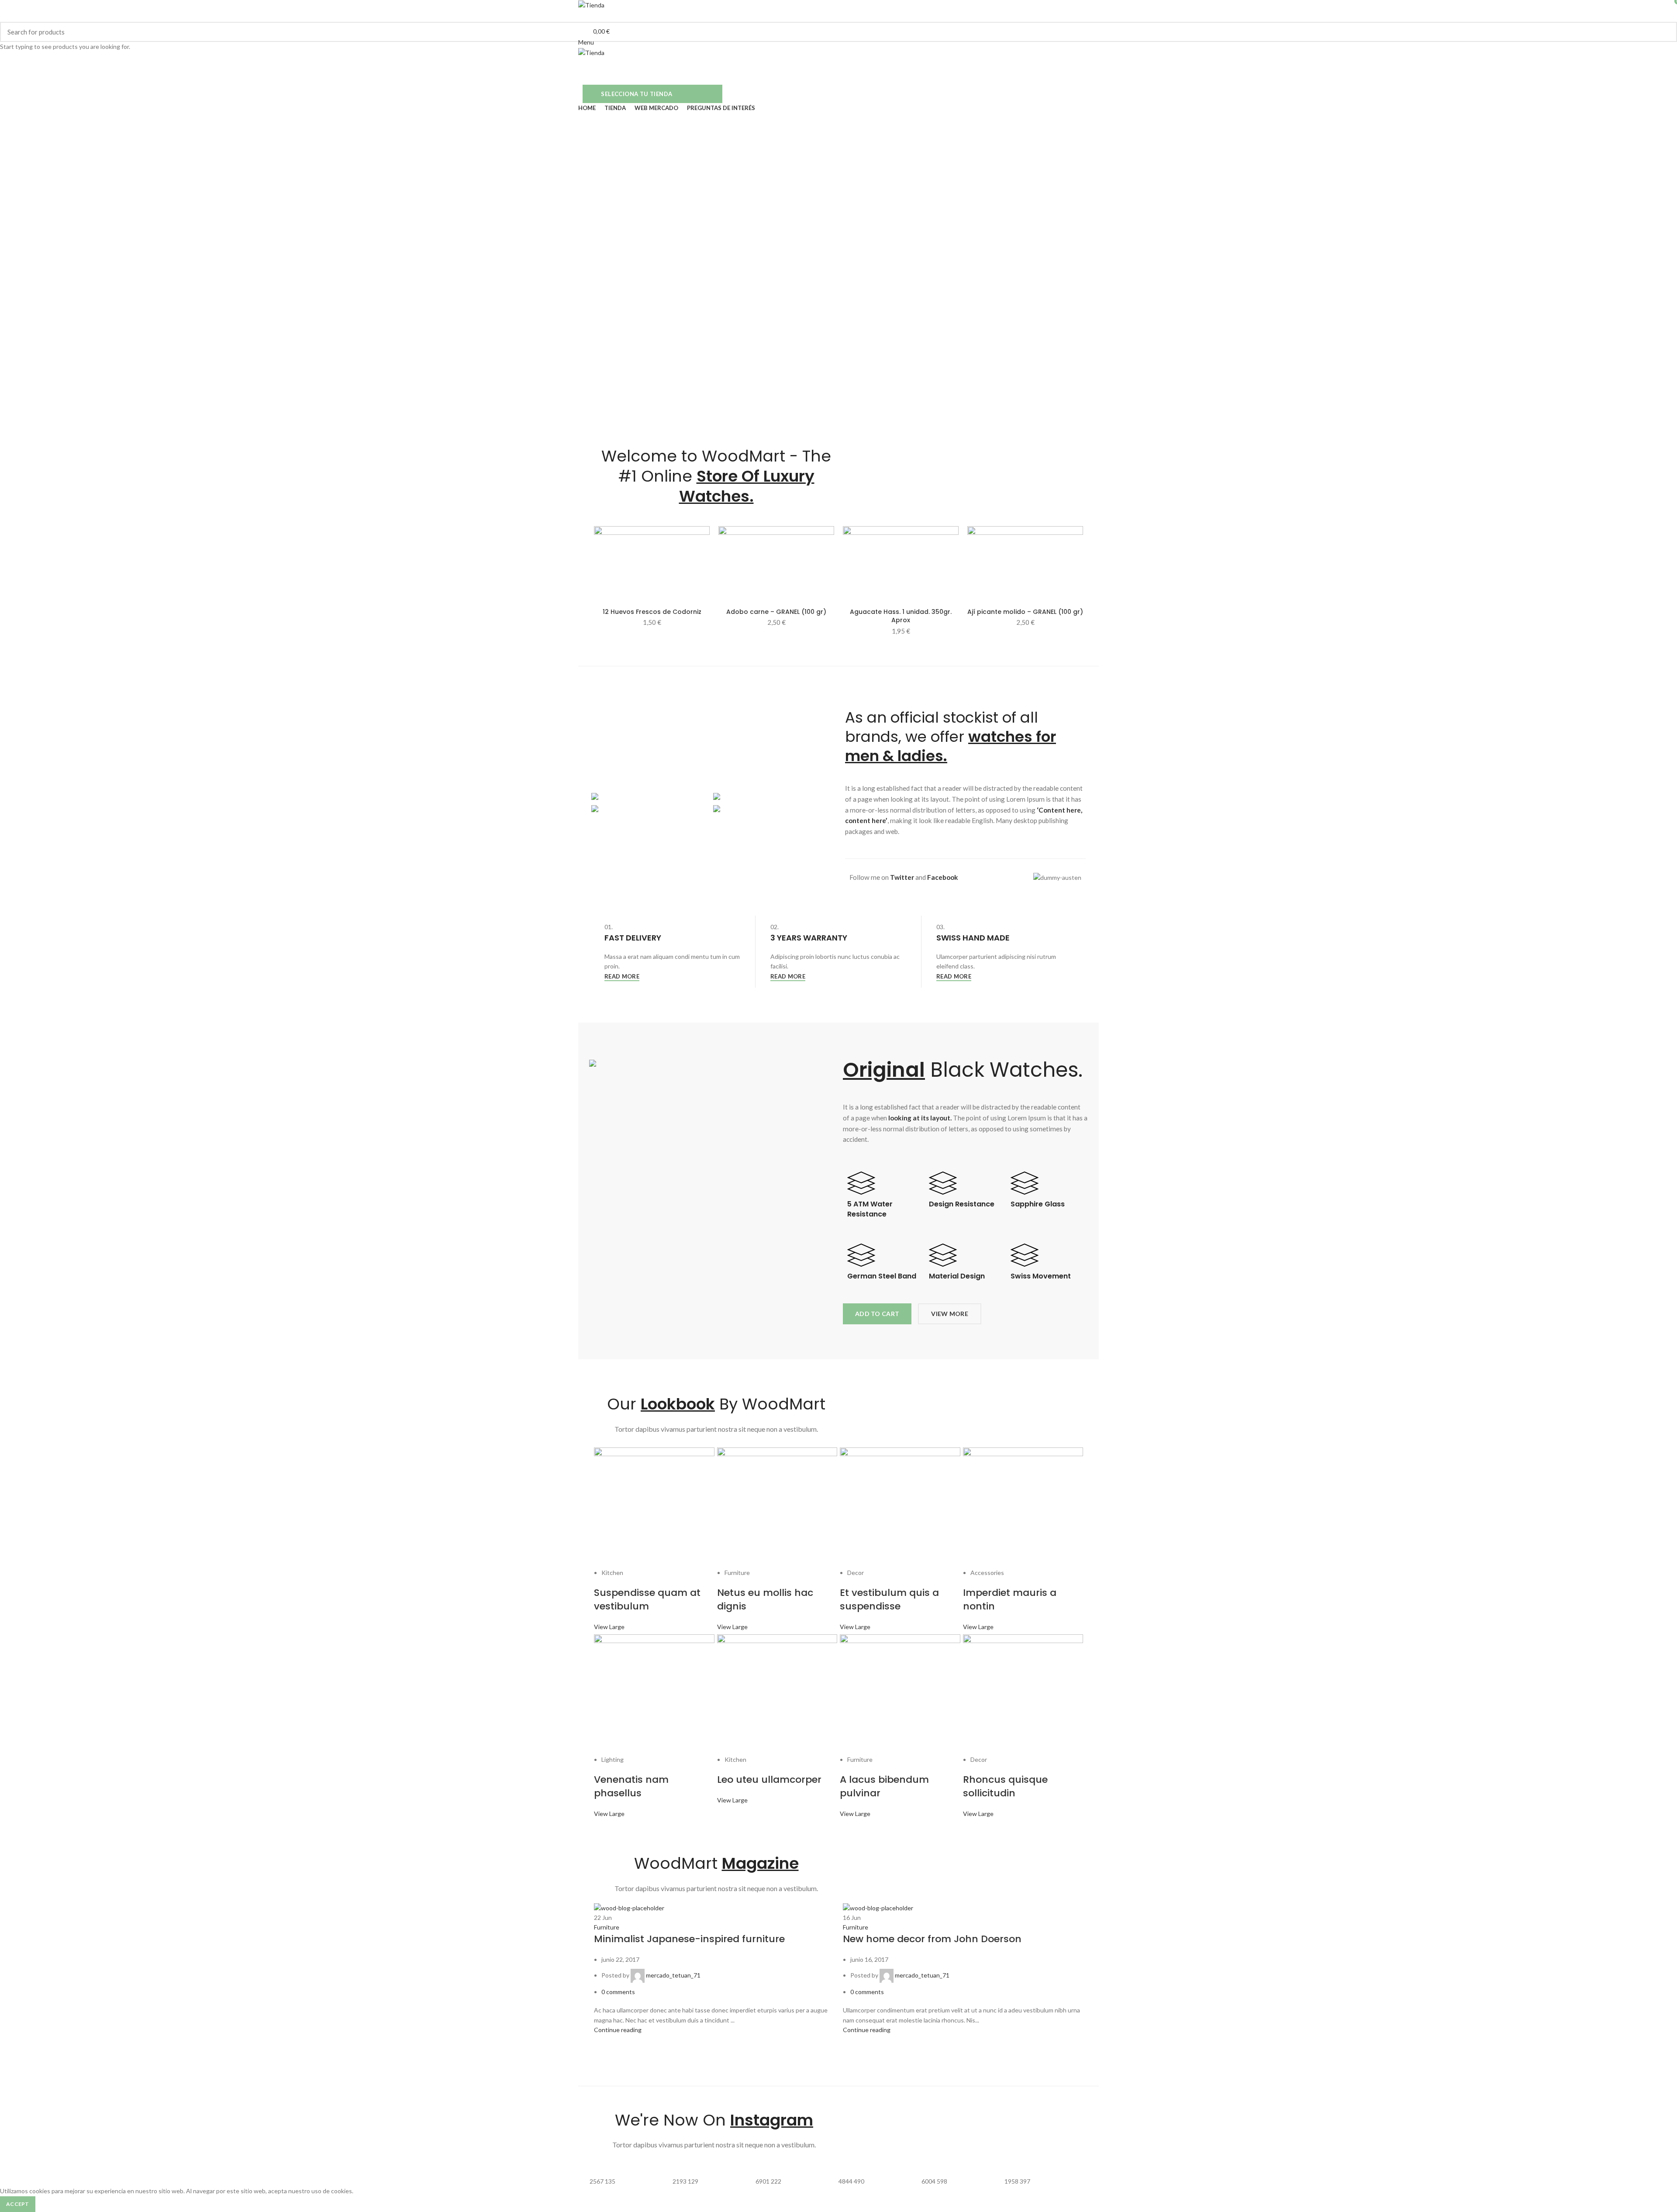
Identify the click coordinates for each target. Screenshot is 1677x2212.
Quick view (703, 540)
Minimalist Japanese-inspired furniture (689, 1939)
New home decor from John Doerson (932, 1939)
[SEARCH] (1665, 32)
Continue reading (618, 2030)
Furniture (607, 1927)
